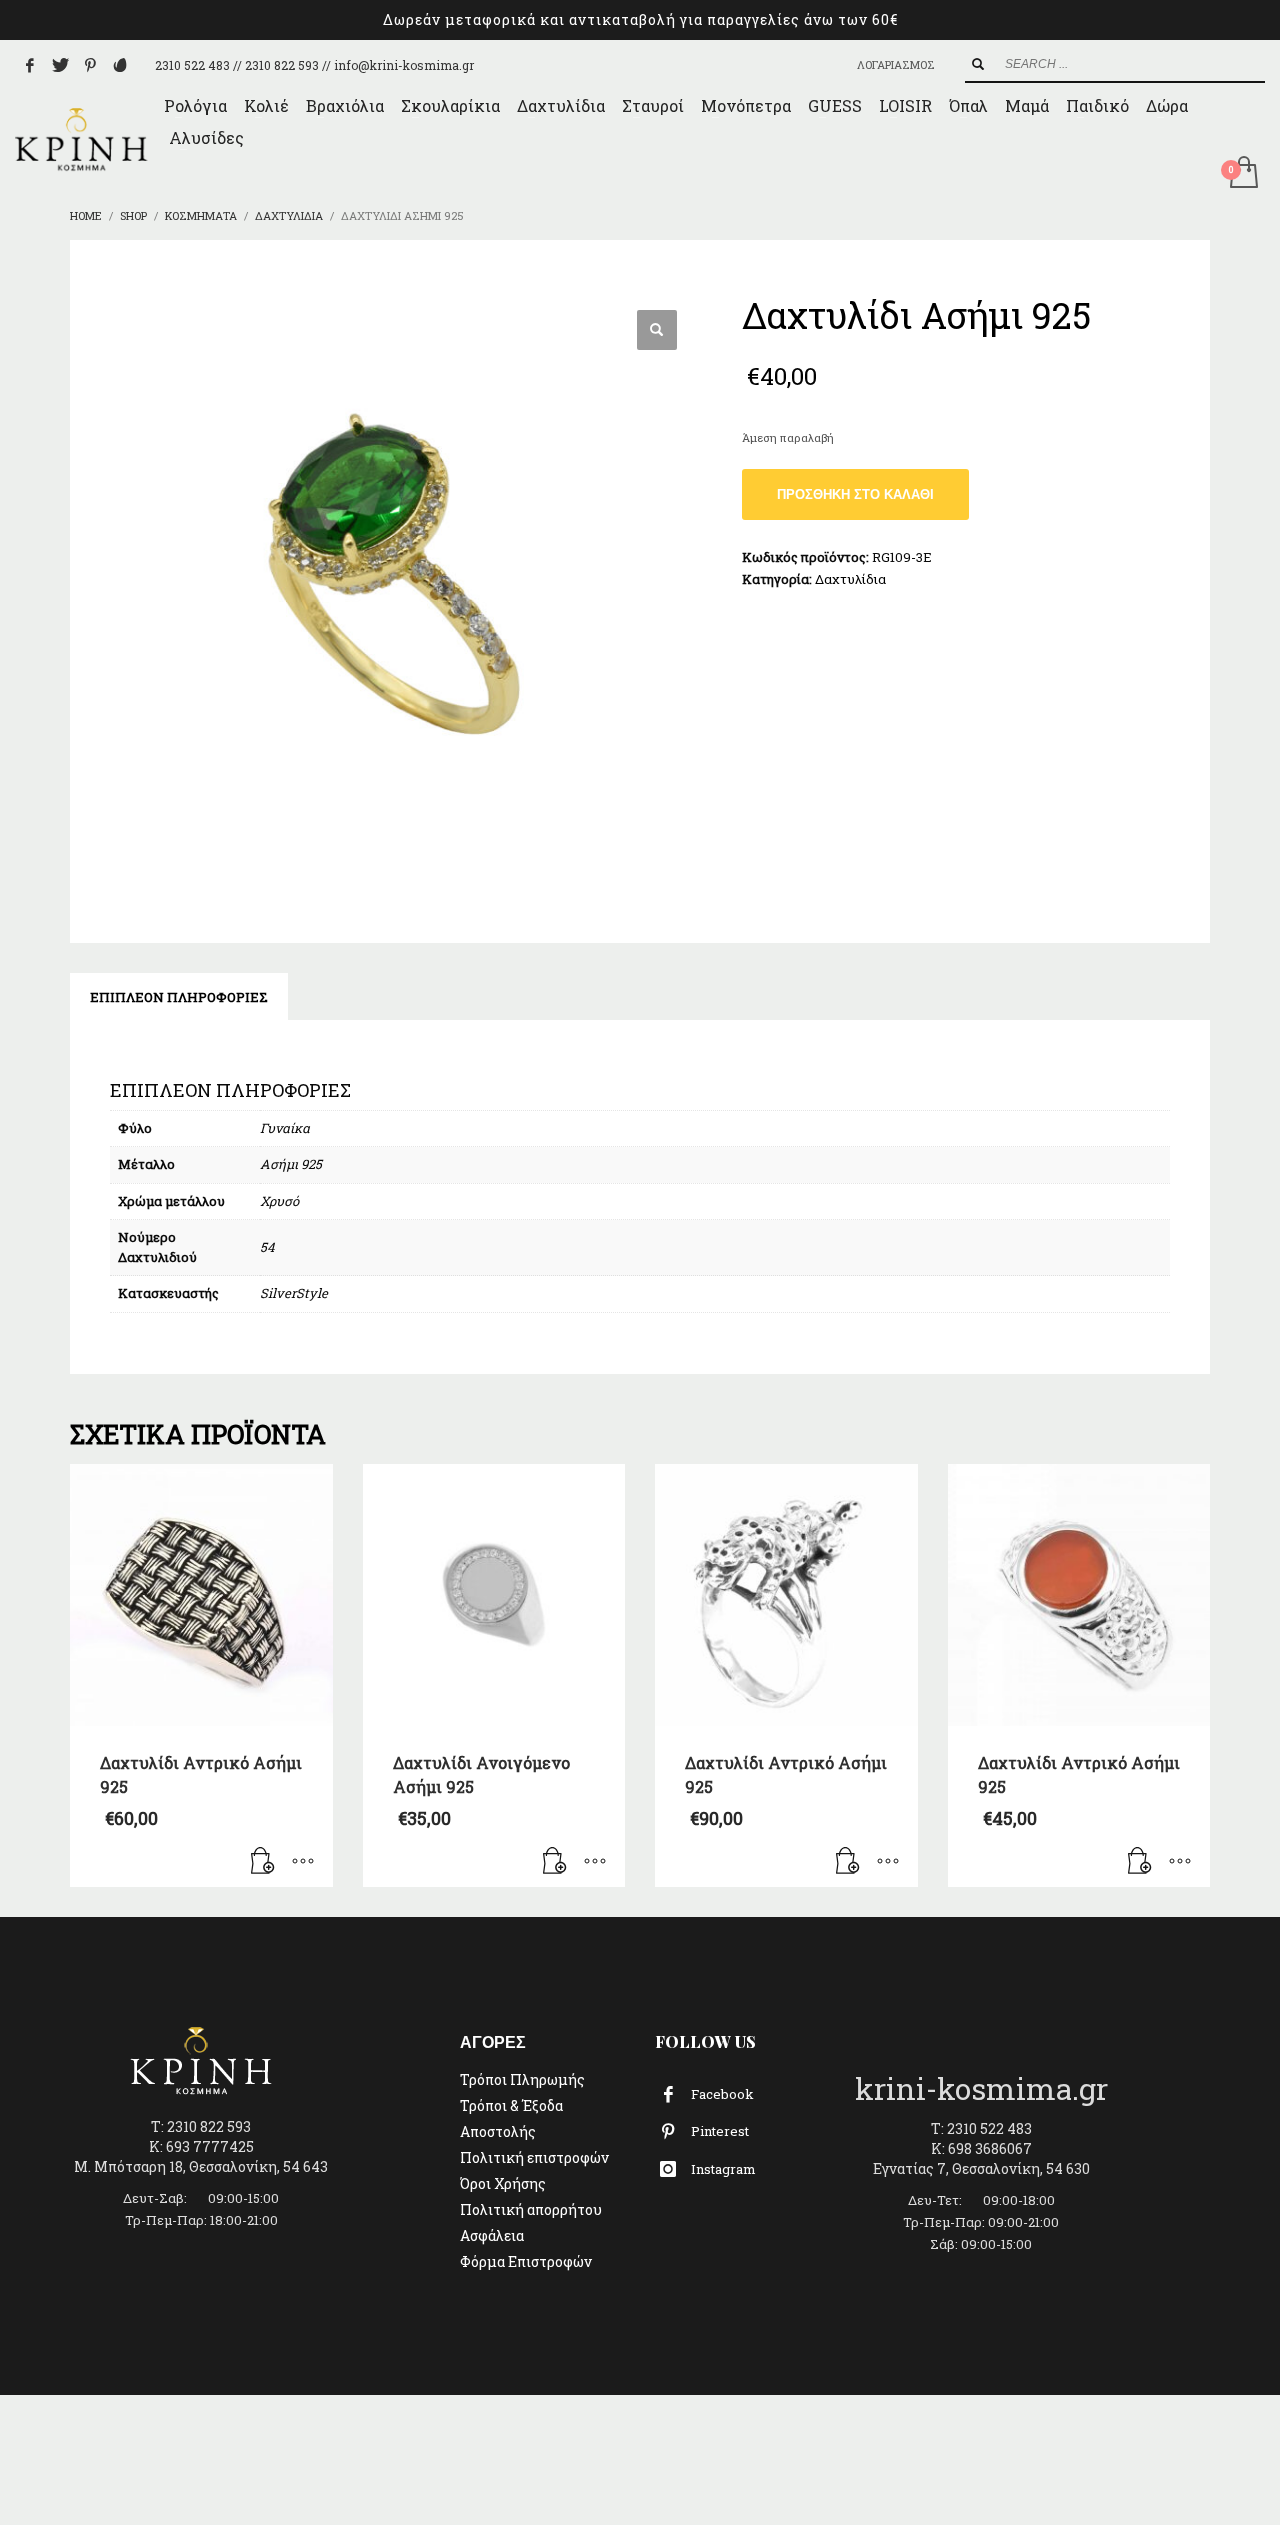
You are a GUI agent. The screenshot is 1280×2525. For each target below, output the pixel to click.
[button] (657, 330)
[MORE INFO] (303, 1862)
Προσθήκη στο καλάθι (855, 494)
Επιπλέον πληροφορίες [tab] (179, 997)
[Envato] (120, 65)
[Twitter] (60, 65)
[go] (978, 64)
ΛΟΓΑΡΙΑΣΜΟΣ (896, 64)
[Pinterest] (90, 65)
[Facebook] (30, 65)
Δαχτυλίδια (850, 579)
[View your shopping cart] (1242, 174)
